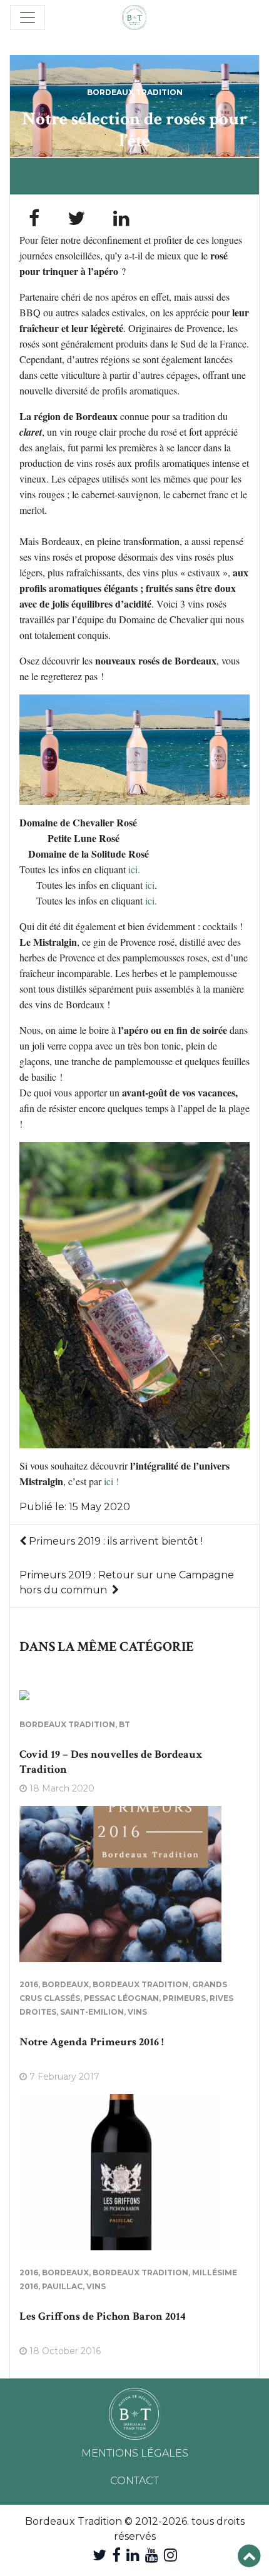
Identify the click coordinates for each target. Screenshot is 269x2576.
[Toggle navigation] (28, 18)
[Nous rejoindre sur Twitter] (99, 2555)
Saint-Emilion (92, 2012)
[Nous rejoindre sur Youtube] (152, 2555)
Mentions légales (135, 2453)
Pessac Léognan (121, 1998)
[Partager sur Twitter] (76, 218)
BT (124, 1724)
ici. (134, 869)
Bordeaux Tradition (135, 92)
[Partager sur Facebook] (34, 218)
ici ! (112, 1481)
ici (150, 885)
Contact (134, 2481)
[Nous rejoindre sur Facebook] (116, 2555)
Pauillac (62, 2286)
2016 (29, 1984)
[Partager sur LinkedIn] (121, 218)
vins (137, 2012)
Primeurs (184, 1998)
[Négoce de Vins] (134, 18)
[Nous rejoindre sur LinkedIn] (133, 2555)
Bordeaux (65, 1984)
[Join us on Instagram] (170, 2555)
